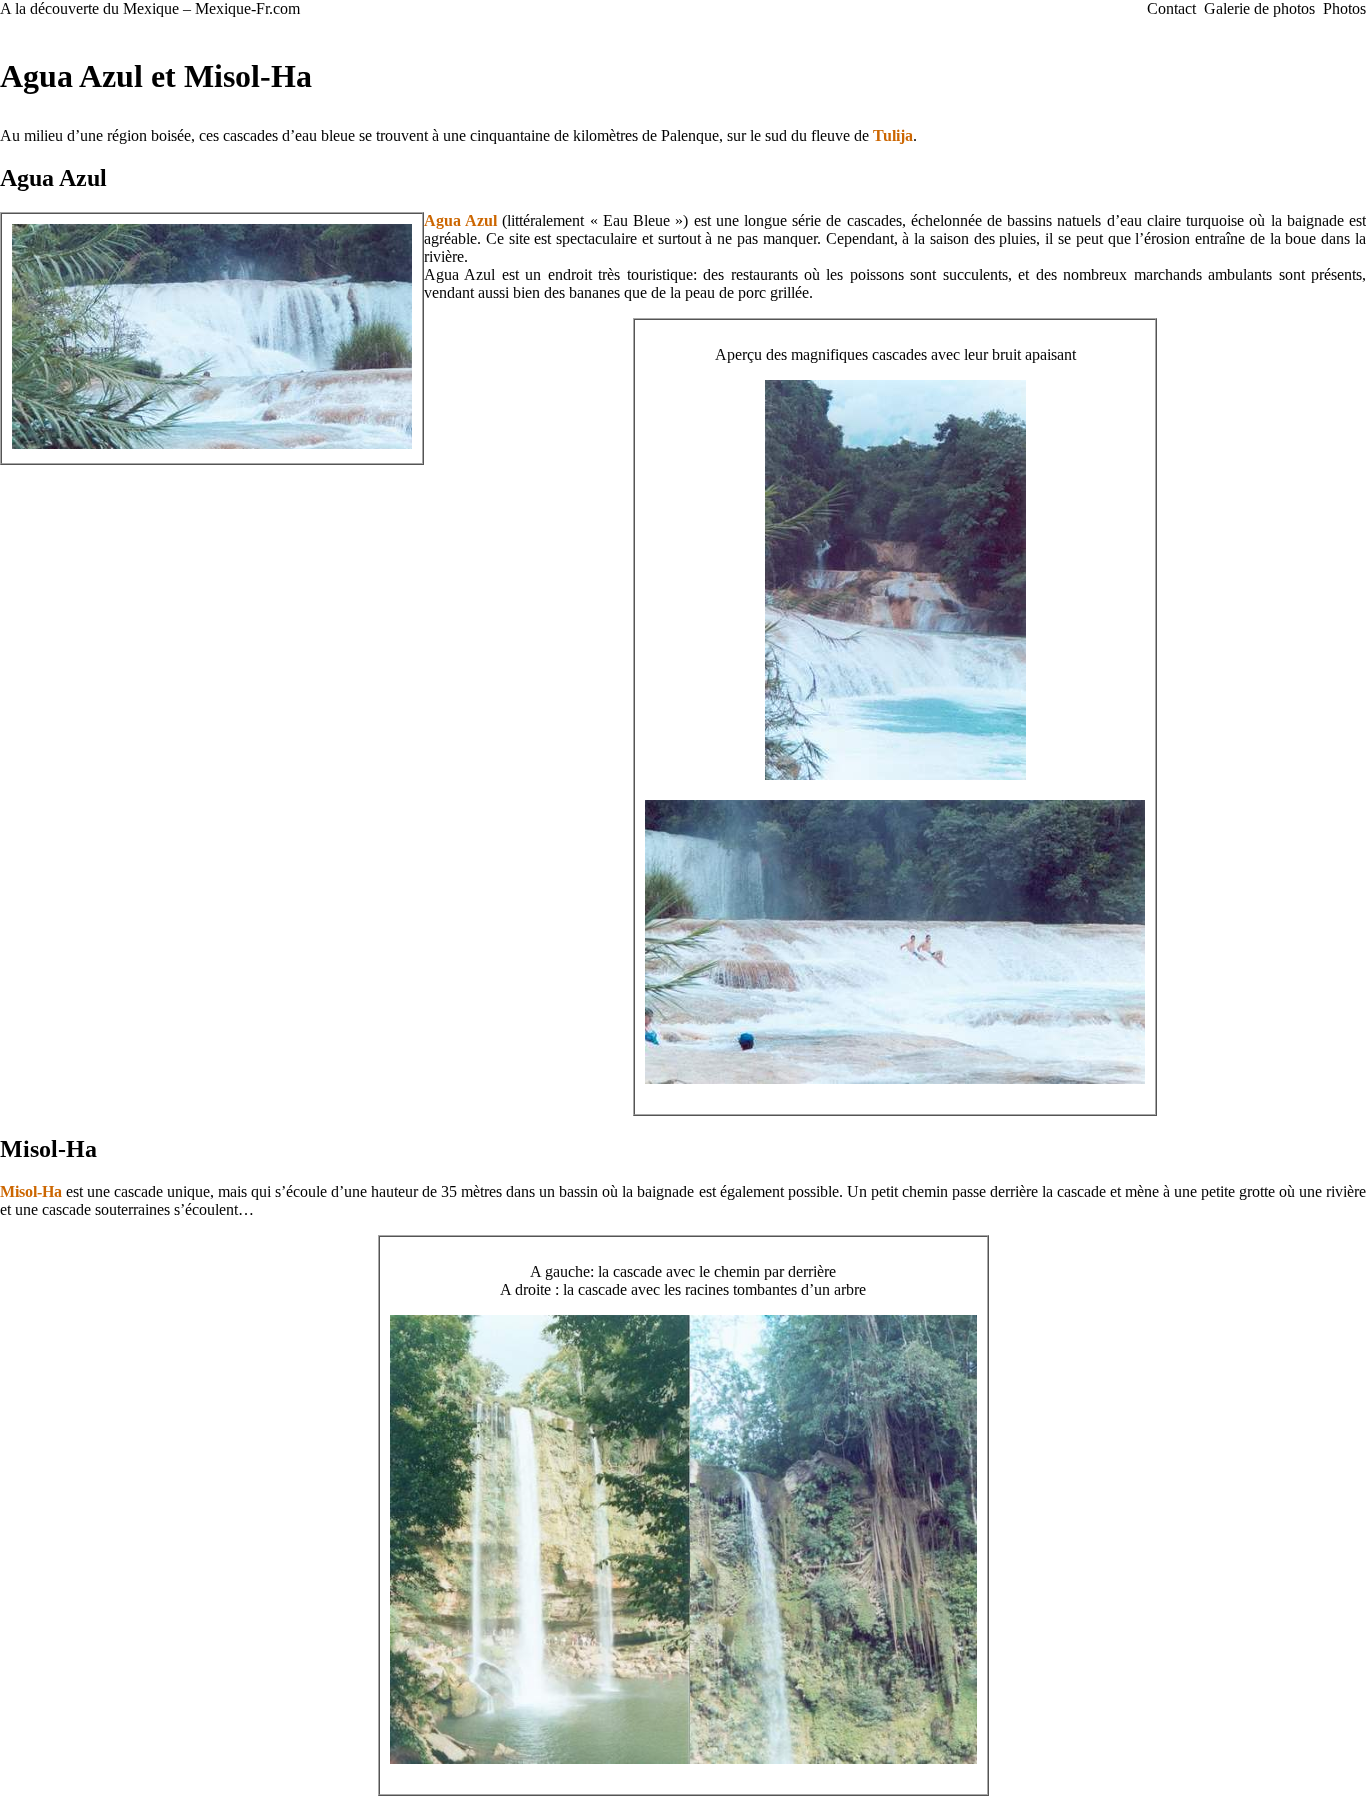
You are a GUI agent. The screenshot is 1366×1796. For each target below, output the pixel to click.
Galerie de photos (1259, 8)
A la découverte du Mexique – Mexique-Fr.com (150, 8)
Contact (1171, 8)
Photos (1344, 8)
